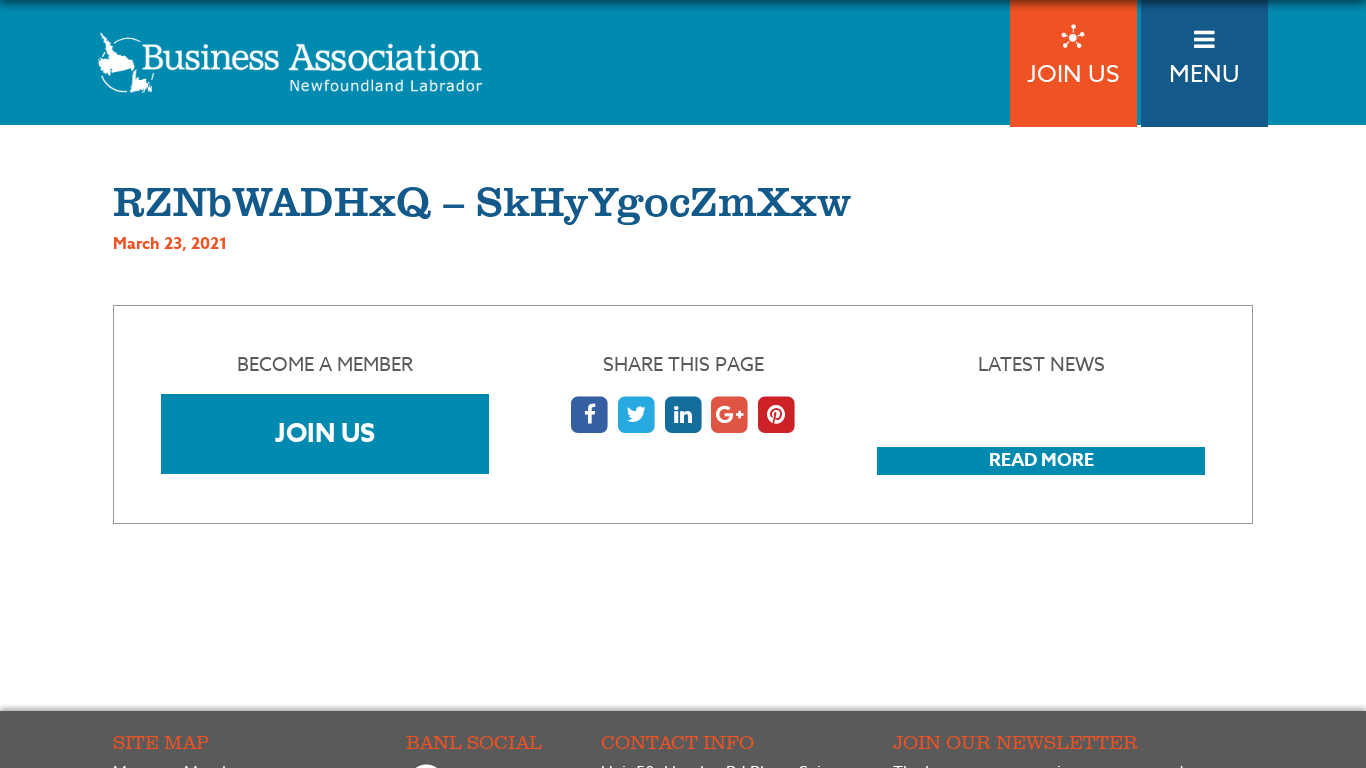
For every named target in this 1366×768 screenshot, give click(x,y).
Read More (1041, 460)
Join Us (325, 432)
